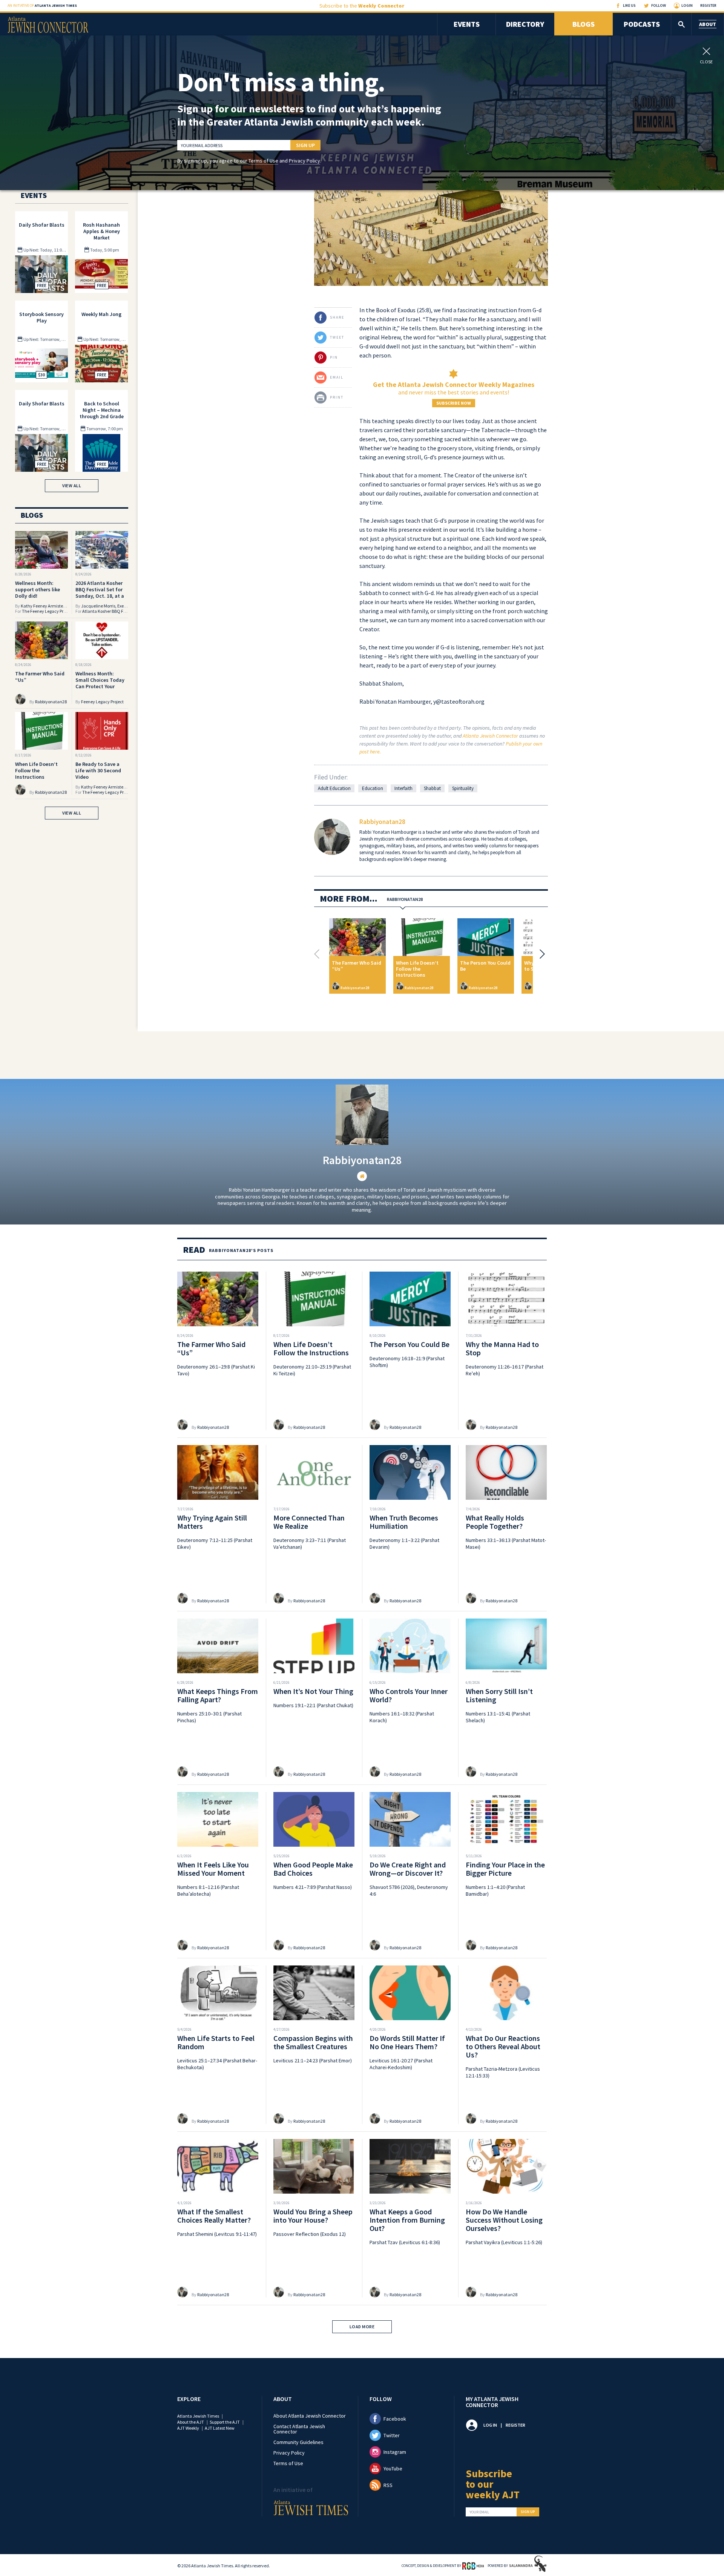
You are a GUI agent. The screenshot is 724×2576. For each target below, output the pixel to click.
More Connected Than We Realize (309, 1522)
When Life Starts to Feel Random (216, 2042)
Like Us (629, 5)
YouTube (393, 2469)
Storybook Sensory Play (41, 317)
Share (337, 317)
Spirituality (463, 788)
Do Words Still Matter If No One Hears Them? (407, 2042)
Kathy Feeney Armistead (44, 606)
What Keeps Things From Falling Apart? (218, 1695)
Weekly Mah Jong (101, 314)
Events (467, 24)
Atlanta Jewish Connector (490, 736)
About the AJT (191, 2422)
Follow (659, 5)
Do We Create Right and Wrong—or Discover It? (408, 1869)
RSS (388, 2485)
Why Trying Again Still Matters (212, 1522)
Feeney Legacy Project (102, 702)
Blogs (584, 24)
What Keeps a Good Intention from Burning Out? (407, 2220)
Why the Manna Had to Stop (502, 1348)
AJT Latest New (220, 2428)
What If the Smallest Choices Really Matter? (214, 2216)
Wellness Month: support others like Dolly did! (38, 589)
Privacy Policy (304, 161)
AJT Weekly (188, 2428)
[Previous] (319, 954)
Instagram (395, 2452)
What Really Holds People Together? (495, 1522)
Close (706, 61)
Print (337, 397)
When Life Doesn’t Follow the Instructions (417, 969)
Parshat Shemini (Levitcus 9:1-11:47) (217, 2234)
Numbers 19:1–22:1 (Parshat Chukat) (313, 1705)
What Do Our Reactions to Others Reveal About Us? (503, 2046)
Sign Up (305, 145)
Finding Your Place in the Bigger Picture (505, 1869)
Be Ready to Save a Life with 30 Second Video (98, 770)
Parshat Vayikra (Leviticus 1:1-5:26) (504, 2242)
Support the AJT (225, 2422)
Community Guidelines (298, 2442)
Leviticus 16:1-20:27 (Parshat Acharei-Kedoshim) (401, 2064)
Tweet (337, 337)
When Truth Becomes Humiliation (404, 1522)
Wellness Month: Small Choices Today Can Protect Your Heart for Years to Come (100, 686)
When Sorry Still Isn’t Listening (499, 1695)
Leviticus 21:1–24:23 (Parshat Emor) (313, 2060)
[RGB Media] (473, 2565)
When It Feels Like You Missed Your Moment (213, 1869)
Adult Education (334, 788)
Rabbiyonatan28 (382, 822)
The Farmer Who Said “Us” (357, 966)
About (708, 24)
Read (194, 1250)
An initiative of (42, 5)
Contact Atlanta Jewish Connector (299, 2429)
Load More (362, 2327)
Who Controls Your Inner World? (409, 1695)
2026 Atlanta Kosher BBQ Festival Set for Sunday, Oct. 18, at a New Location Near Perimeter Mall (100, 596)
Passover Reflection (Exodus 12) (310, 2234)
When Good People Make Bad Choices (313, 1869)
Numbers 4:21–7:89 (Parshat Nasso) (313, 1887)
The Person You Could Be (485, 966)
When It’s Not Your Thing (313, 1691)
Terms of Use (263, 161)
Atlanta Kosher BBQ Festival (109, 611)
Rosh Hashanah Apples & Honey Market (101, 231)
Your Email (479, 2512)
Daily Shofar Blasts (42, 225)
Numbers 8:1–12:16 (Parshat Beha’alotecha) (208, 1890)
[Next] (540, 954)
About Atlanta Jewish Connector (310, 2416)
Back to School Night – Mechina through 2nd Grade (102, 410)
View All (72, 486)
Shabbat (432, 788)
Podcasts (642, 24)
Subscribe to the (362, 6)
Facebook (395, 2419)
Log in (490, 2425)
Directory (525, 24)
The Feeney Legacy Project (47, 611)
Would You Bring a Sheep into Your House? (313, 2216)
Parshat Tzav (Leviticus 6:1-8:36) (405, 2242)
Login (687, 5)
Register (708, 5)
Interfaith (403, 788)
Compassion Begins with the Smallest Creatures (313, 2042)
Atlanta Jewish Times (198, 2416)
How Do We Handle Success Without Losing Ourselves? (504, 2220)
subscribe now (454, 403)
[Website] (362, 1176)
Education (373, 788)
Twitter (392, 2435)
